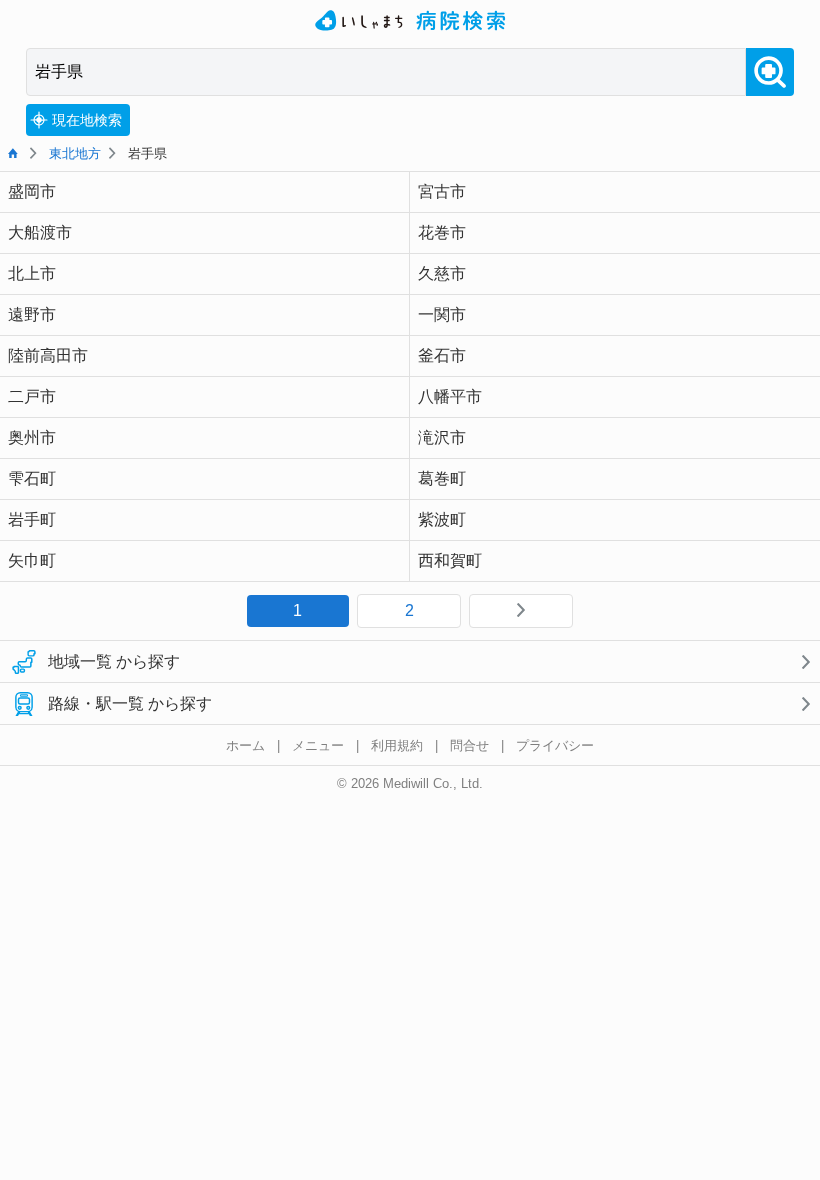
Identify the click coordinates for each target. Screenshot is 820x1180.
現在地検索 (87, 120)
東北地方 (75, 153)
